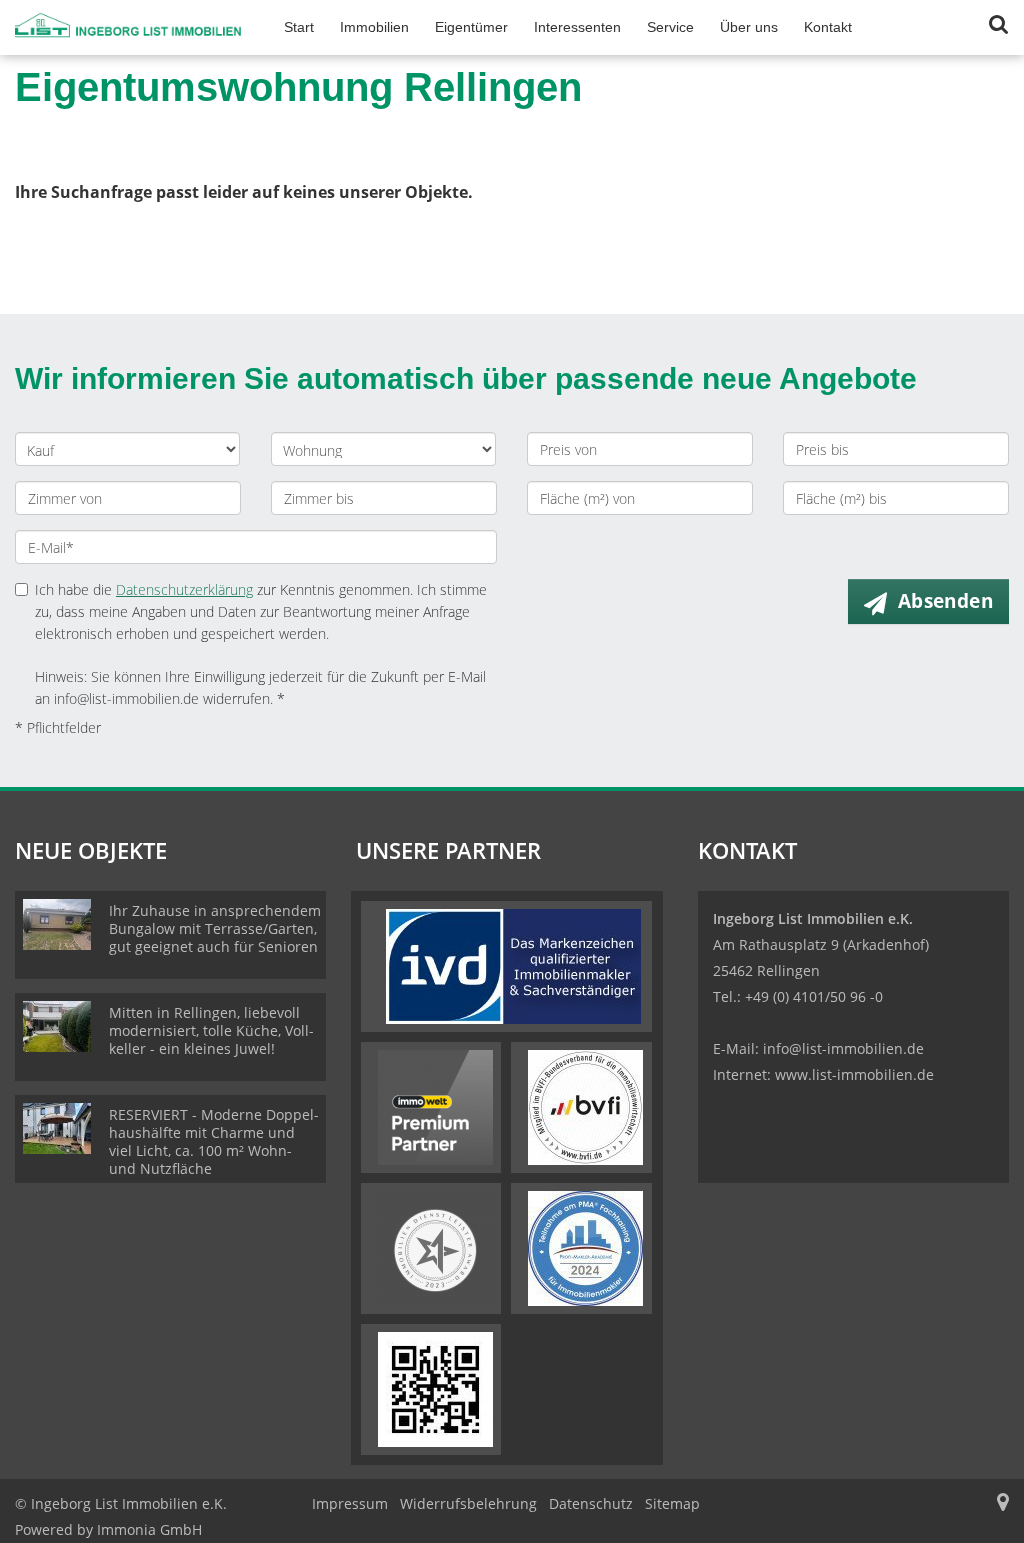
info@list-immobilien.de (843, 1048)
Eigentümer (471, 27)
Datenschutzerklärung (184, 589)
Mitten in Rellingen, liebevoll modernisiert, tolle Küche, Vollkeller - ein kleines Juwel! (211, 1030)
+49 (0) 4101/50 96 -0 (814, 996)
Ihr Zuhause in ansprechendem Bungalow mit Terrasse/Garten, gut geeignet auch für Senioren (215, 928)
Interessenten (577, 27)
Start (299, 27)
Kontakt (828, 27)
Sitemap (672, 1503)
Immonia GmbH (149, 1529)
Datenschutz (591, 1503)
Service (670, 27)
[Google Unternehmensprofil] (1003, 1503)
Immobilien (374, 27)
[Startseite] (128, 27)
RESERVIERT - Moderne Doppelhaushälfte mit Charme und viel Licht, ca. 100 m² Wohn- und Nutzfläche (214, 1141)
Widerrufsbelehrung (468, 1503)
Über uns (749, 27)
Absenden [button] (945, 601)
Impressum (350, 1503)
